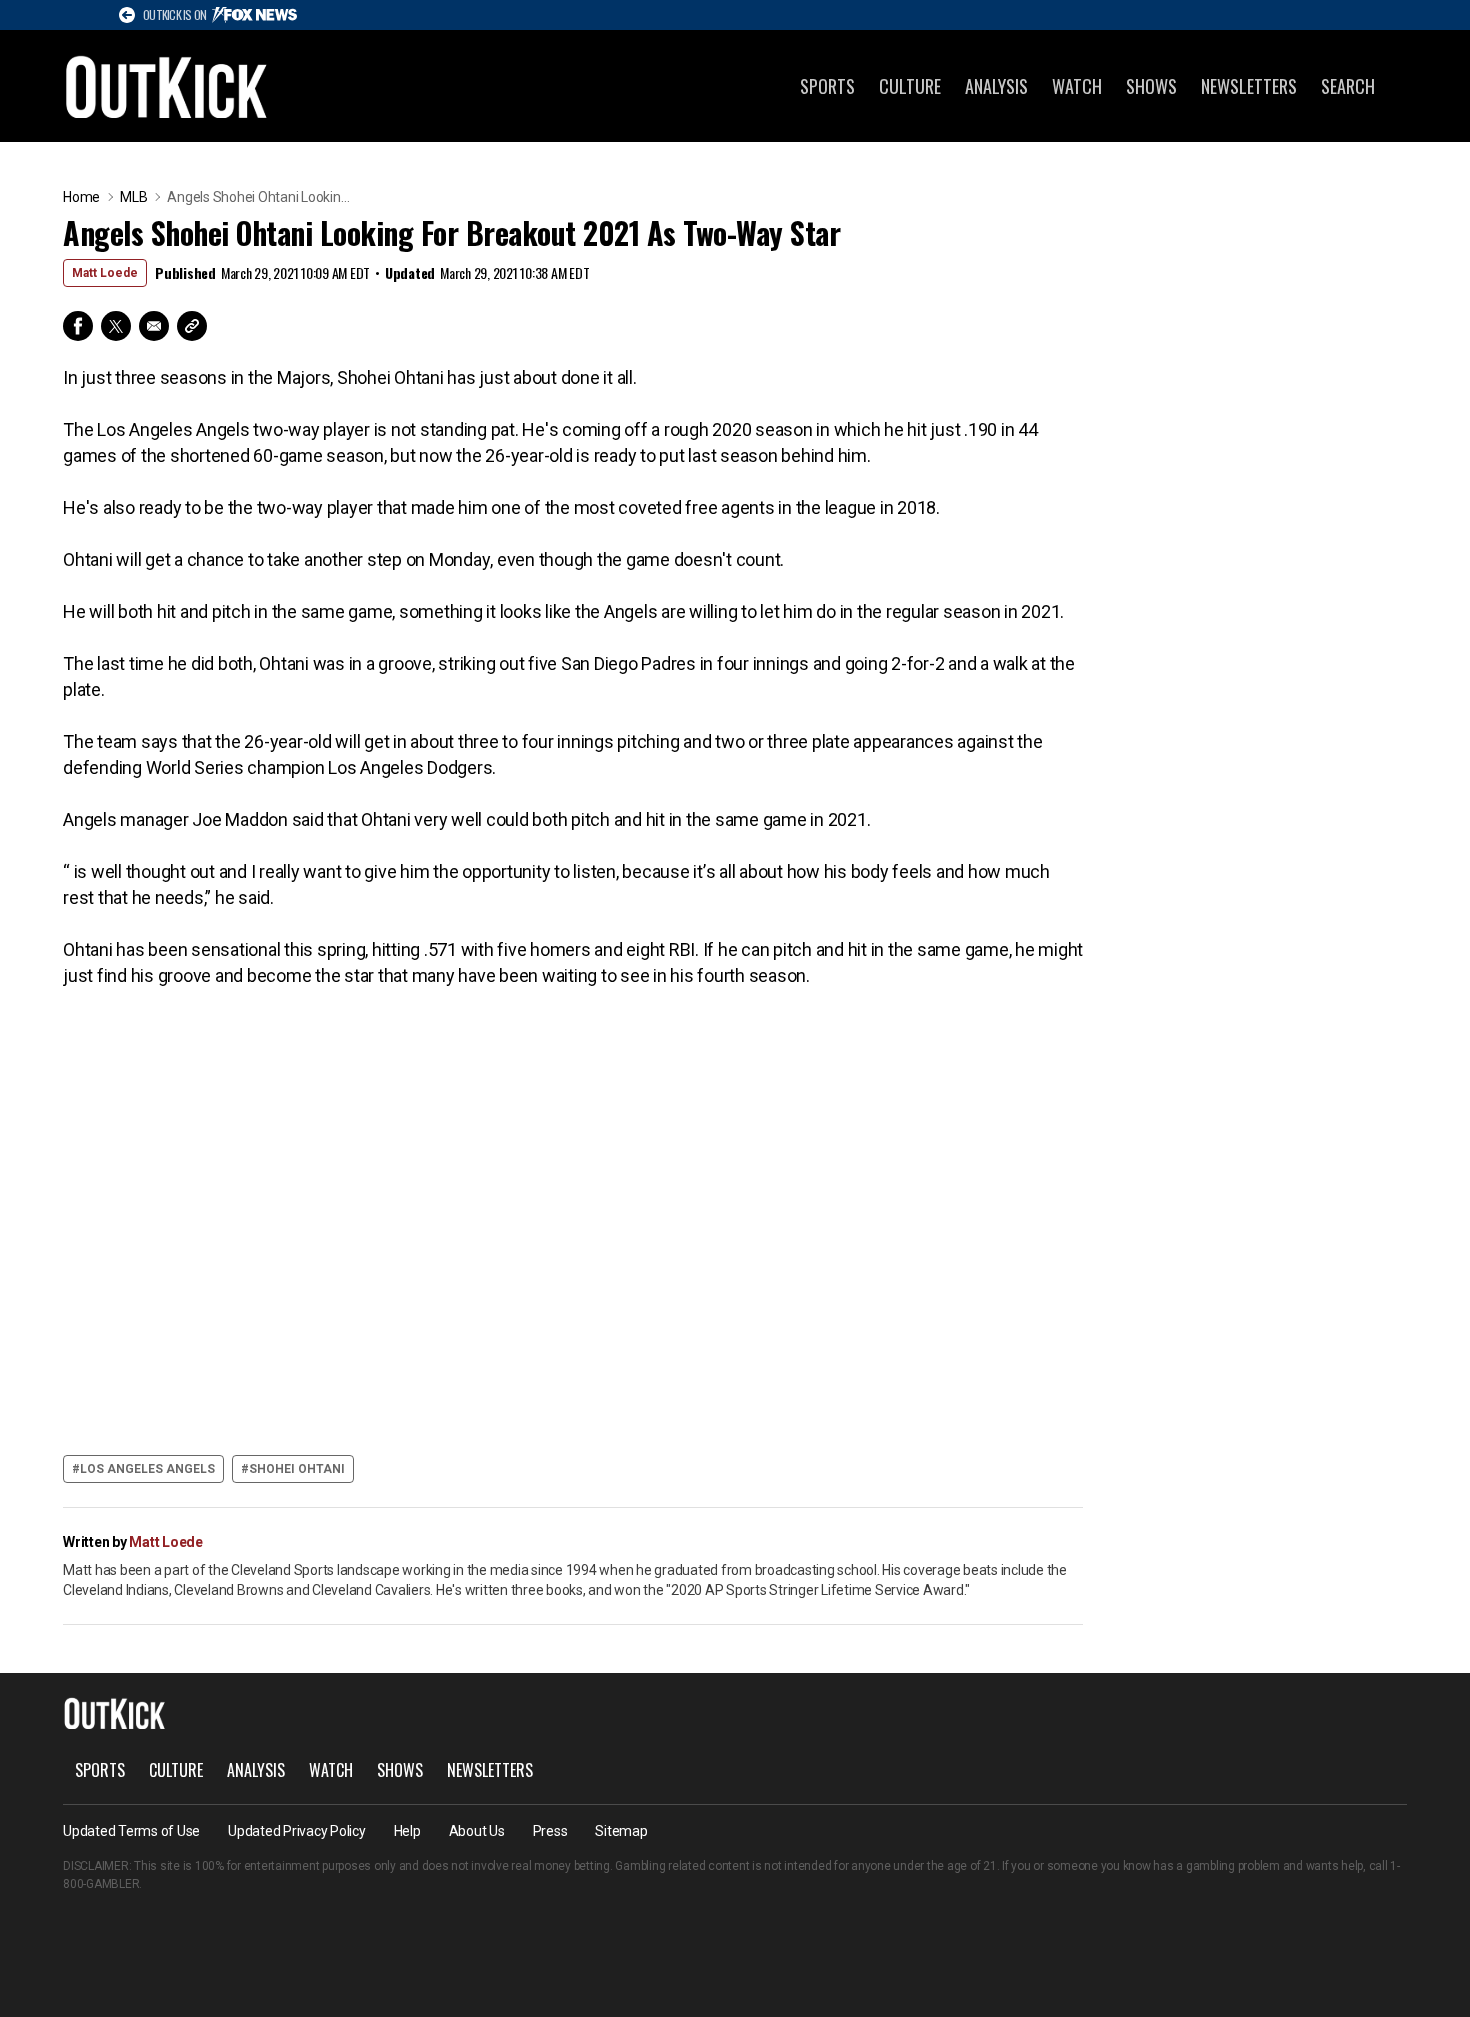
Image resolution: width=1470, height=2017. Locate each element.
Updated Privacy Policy (297, 1831)
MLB (133, 197)
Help (407, 1831)
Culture (910, 86)
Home (81, 197)
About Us (477, 1831)
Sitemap (621, 1831)
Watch (1077, 86)
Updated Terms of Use (131, 1831)
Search (1348, 86)
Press (550, 1831)
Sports (827, 86)
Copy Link (192, 326)
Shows (1151, 86)
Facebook (78, 326)
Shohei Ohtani (297, 1469)
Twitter (116, 326)
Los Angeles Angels (147, 1469)
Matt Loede (105, 273)
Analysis (996, 86)
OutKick (167, 86)
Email (154, 326)
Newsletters (1249, 86)
